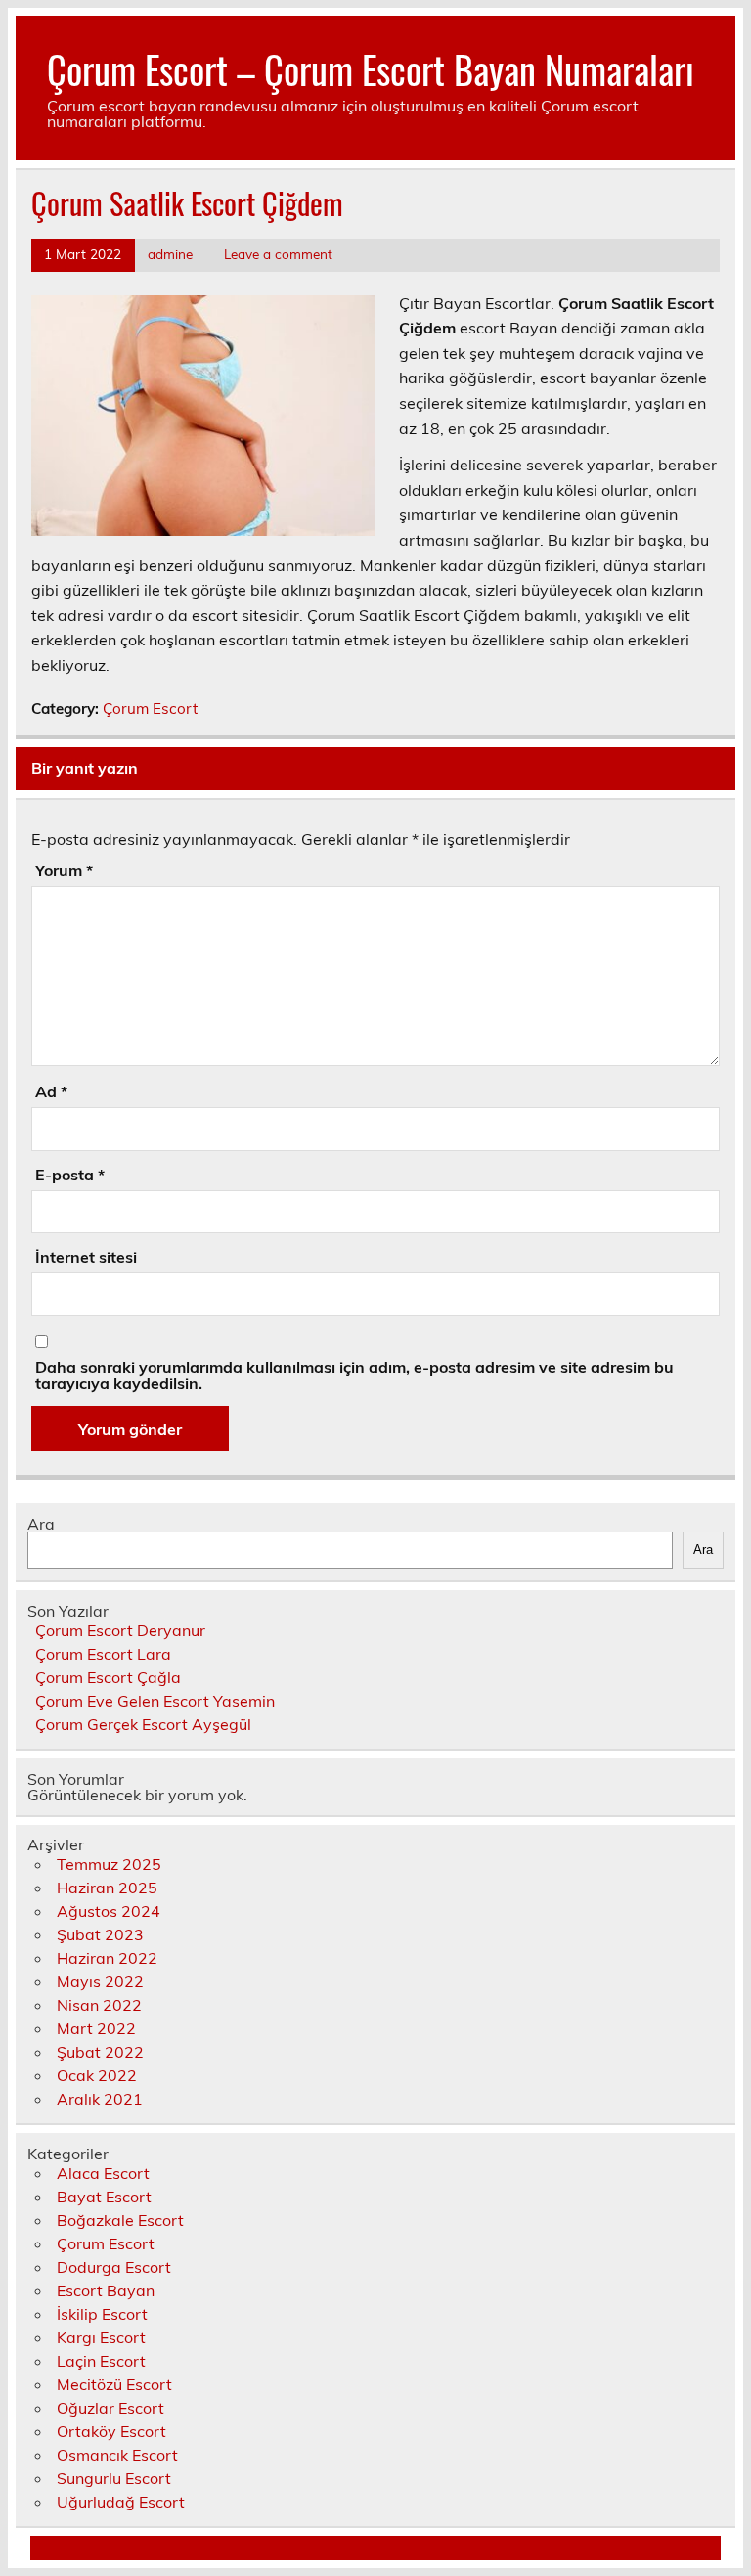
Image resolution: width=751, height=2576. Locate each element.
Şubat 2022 (100, 2052)
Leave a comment (278, 254)
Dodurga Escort (114, 2267)
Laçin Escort (101, 2361)
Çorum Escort (150, 709)
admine (170, 254)
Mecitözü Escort (114, 2384)
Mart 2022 (96, 2028)
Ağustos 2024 (109, 1911)
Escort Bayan (106, 2290)
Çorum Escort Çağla (108, 1677)
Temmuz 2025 (109, 1864)
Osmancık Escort (117, 2455)
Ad (51, 1091)
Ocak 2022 (97, 2075)
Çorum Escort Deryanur (120, 1630)
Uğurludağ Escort (121, 2502)
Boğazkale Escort (120, 2220)
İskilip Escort (102, 2314)
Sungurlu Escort (114, 2478)
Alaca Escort (103, 2173)
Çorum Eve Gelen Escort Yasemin (155, 1701)
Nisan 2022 (99, 2005)
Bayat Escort (104, 2197)
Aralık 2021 (100, 2099)
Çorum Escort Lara (103, 1654)
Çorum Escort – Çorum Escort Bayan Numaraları (371, 69)
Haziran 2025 (107, 1888)
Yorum (64, 870)
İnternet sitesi (86, 1257)
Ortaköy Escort (111, 2431)
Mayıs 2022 (100, 1981)
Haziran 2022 (107, 1958)
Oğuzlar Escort (110, 2408)
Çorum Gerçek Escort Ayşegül (143, 1724)
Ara (41, 1524)
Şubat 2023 (100, 1934)
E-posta (70, 1175)
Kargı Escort (101, 2337)
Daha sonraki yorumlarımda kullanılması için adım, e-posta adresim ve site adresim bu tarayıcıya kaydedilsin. (354, 1375)
